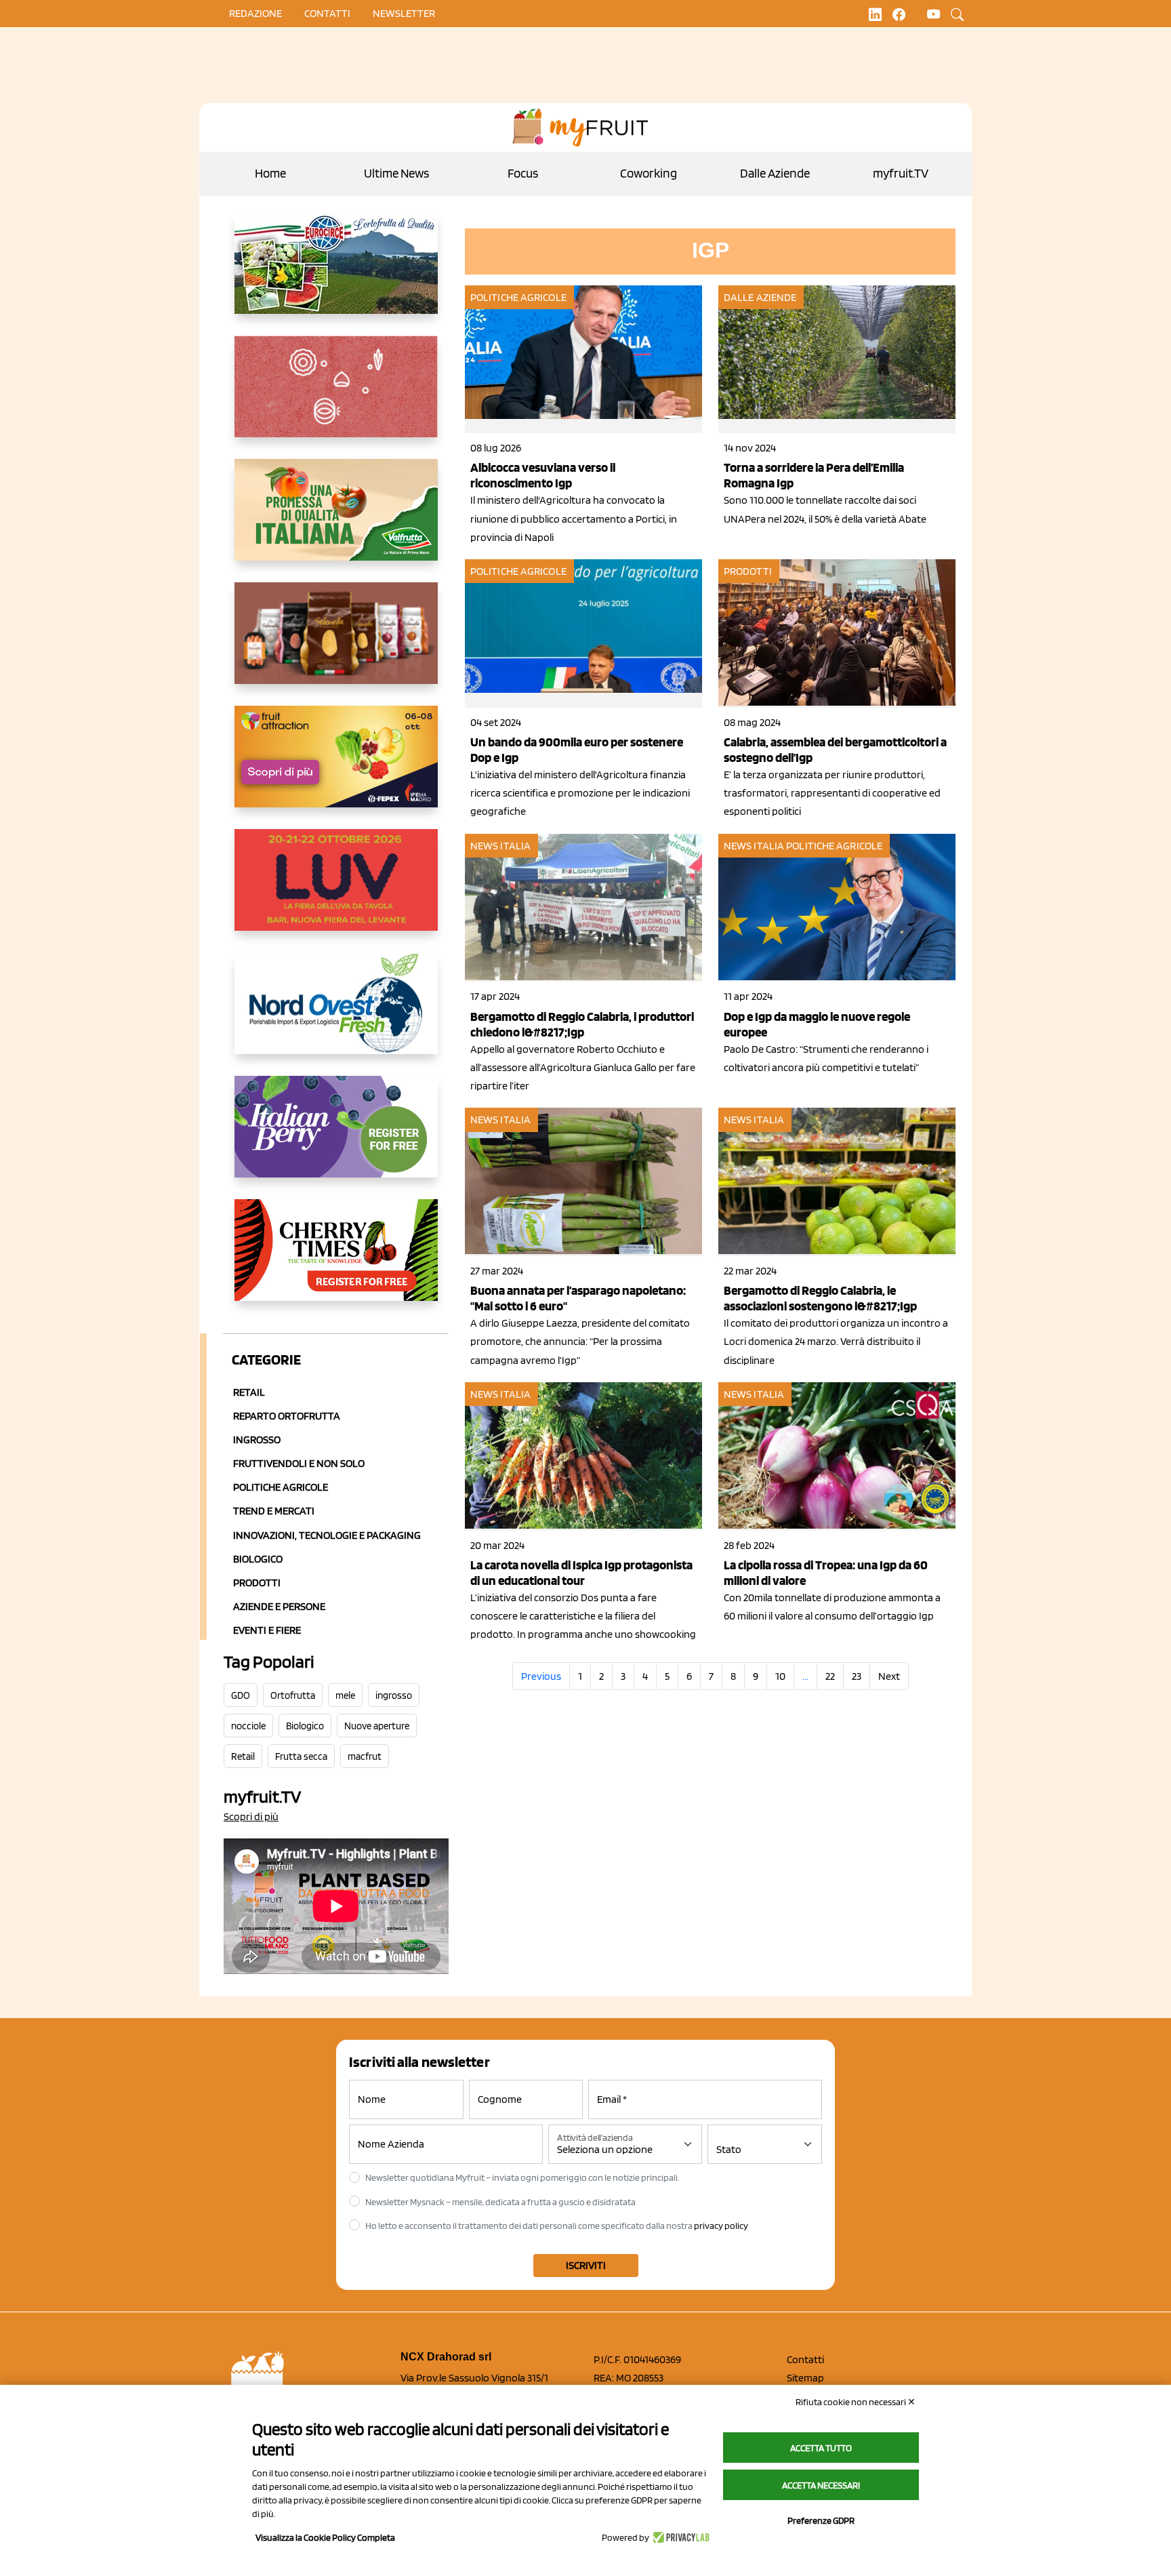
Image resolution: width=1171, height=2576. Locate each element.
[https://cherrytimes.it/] (336, 1261)
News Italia (500, 846)
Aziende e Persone (279, 1606)
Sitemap (805, 2378)
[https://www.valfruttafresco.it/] (336, 521)
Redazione (255, 13)
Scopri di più (251, 1816)
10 (780, 1676)
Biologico (258, 1559)
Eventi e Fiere (267, 1630)
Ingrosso (257, 1440)
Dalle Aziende (775, 173)
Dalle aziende (760, 297)
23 (857, 1676)
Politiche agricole (281, 1487)
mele (345, 1695)
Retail (249, 1392)
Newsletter (404, 13)
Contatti (805, 2359)
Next (889, 1676)
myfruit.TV (901, 173)
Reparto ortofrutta (287, 1416)
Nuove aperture (377, 1726)
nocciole (248, 1726)
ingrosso (394, 1695)
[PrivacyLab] (679, 2537)
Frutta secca (301, 1756)
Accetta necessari (821, 2485)
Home (270, 173)
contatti (327, 13)
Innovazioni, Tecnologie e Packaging (327, 1535)
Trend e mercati (274, 1511)
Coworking (649, 173)
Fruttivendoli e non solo (299, 1463)
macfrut (365, 1756)
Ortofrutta (293, 1695)
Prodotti (257, 1583)
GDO (241, 1695)
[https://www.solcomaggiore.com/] (336, 397)
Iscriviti (586, 2265)
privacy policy (721, 2226)
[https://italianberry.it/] (336, 1138)
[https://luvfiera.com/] (336, 891)
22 (830, 1676)
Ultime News (396, 173)
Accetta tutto (821, 2448)
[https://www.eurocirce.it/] (336, 274)
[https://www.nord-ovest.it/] (336, 1014)
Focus (523, 173)
